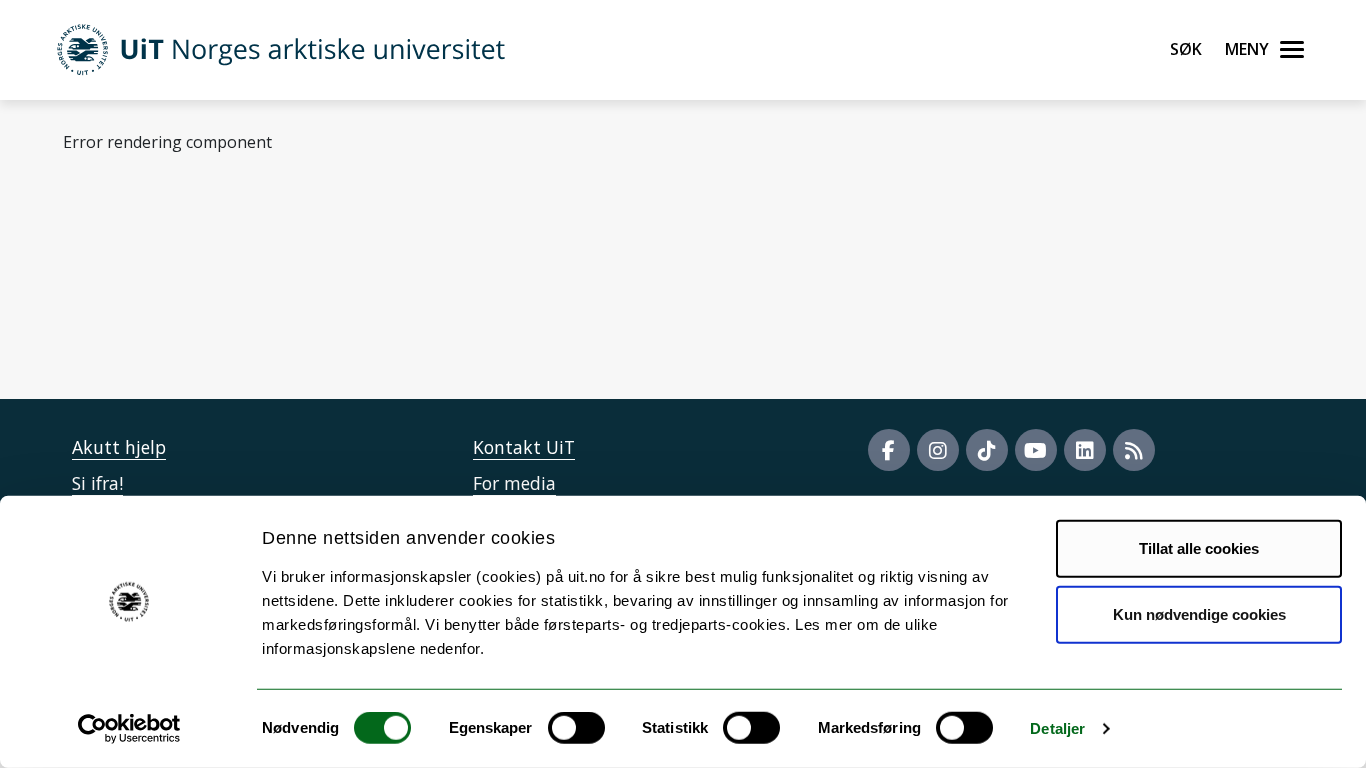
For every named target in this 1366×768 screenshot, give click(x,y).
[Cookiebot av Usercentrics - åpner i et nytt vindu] (129, 729)
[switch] (576, 728)
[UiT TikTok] (987, 450)
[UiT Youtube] (1036, 450)
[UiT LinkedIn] (1085, 450)
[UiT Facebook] (889, 450)
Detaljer (1057, 728)
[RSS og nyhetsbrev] (1134, 450)
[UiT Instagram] (938, 450)
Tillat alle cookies (1199, 548)
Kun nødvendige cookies (1199, 613)
